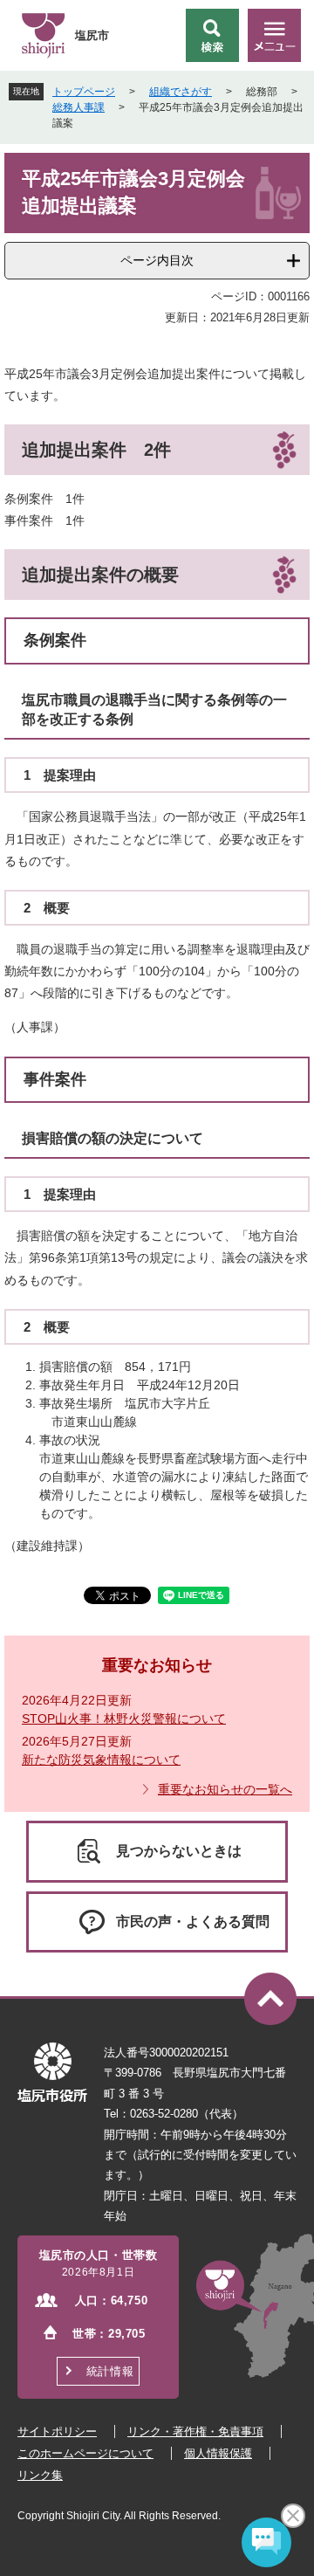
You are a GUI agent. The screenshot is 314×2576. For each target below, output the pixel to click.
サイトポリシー (57, 2431)
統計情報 (110, 2371)
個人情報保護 (218, 2453)
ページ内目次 (157, 260)
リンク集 (40, 2475)
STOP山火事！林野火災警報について (124, 1718)
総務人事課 (78, 107)
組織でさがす (181, 92)
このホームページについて (85, 2453)
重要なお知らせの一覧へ (225, 1789)
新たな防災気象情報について (101, 1760)
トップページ (84, 92)
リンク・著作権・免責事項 (195, 2431)
